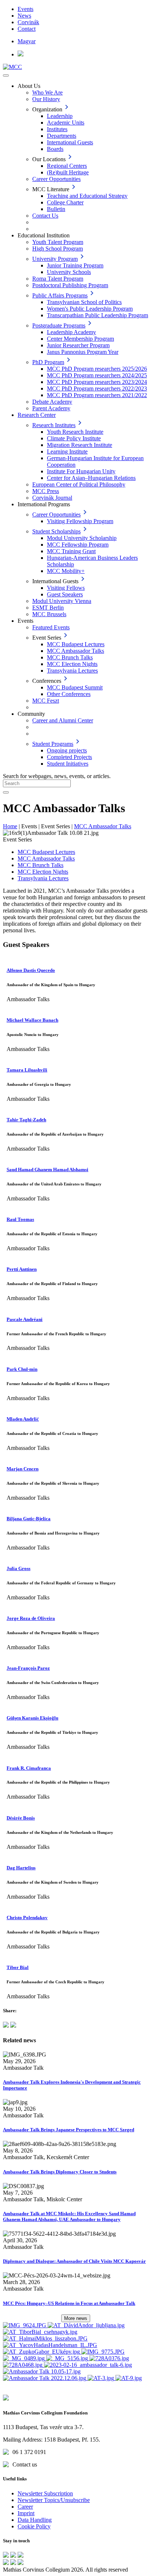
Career (25, 2507)
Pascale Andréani (25, 1319)
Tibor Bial (18, 1967)
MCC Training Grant (71, 551)
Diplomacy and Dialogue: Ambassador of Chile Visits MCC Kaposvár (74, 2261)
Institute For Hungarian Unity (81, 471)
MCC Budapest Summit (75, 687)
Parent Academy (51, 408)
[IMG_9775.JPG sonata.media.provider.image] (103, 2352)
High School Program (58, 249)
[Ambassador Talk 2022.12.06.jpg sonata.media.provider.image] (45, 2378)
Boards (55, 149)
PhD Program (48, 362)
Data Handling (35, 2520)
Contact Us (45, 216)
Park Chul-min (22, 1369)
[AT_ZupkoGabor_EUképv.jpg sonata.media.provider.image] (42, 2352)
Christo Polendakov (27, 1918)
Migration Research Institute (80, 445)
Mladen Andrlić (23, 1419)
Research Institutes (54, 425)
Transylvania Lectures (72, 671)
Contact (27, 29)
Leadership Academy (71, 332)
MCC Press (46, 491)
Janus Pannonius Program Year (83, 352)
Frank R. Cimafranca (29, 1768)
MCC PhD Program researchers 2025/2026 (97, 369)
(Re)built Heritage (68, 172)
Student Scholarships (56, 531)
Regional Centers (67, 166)
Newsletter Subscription (45, 2493)
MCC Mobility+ (66, 571)
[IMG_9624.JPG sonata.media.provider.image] (25, 2325)
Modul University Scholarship (82, 538)
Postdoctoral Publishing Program (70, 285)
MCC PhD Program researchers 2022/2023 (97, 388)
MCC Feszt (46, 701)
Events (25, 9)
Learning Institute (67, 451)
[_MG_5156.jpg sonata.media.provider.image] (68, 2358)
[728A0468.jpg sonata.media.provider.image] (23, 2365)
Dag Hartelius (21, 1868)
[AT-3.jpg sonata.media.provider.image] (102, 2378)
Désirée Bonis (21, 1818)
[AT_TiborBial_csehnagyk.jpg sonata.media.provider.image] (40, 2332)
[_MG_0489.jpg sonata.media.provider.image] (25, 2358)
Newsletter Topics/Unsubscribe (54, 2500)
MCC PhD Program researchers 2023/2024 (97, 382)
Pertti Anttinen (22, 1269)
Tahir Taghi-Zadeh (26, 1120)
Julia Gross (19, 1568)
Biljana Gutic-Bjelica (29, 1519)
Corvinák (28, 22)
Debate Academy (52, 402)
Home (10, 826)
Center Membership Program (80, 339)
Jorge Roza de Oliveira (31, 1618)
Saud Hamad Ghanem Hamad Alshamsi (47, 1169)
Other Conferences (69, 694)
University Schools (69, 272)
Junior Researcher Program (78, 345)
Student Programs (53, 744)
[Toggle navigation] (6, 75)
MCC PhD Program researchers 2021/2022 (97, 395)
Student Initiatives (68, 764)
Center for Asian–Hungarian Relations (91, 478)
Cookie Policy (34, 2526)
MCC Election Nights (72, 664)
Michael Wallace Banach (32, 1020)
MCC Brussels (49, 614)
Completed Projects (69, 757)
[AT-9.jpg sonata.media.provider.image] (129, 2378)
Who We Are (47, 92)
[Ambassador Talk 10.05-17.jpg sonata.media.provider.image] (42, 2371)
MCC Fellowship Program (78, 545)
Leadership (60, 116)
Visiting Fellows (66, 588)
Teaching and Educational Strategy (87, 196)
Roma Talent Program (58, 279)
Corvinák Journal (52, 498)
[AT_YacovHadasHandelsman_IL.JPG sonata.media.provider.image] (50, 2345)
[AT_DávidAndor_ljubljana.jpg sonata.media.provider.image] (86, 2325)
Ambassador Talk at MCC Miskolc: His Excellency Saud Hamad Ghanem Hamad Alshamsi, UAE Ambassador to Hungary (69, 2216)
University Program (55, 259)
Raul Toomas (20, 1219)
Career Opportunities (56, 179)
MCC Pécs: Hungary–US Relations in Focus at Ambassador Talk (69, 2303)
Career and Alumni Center (63, 720)
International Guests (70, 142)
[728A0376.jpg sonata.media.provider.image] (109, 2358)
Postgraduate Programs (59, 325)
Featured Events (51, 627)
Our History (46, 99)
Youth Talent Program (58, 242)
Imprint (26, 2513)
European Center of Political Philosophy (79, 484)
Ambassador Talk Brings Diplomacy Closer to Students (60, 2172)
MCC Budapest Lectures (76, 644)
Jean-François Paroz (28, 1668)
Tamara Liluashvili (27, 1070)
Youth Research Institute (75, 432)
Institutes (57, 129)
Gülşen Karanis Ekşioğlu (32, 1718)
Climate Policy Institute (74, 438)
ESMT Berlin (48, 608)
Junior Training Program (75, 265)
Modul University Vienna (62, 601)
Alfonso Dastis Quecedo (31, 970)
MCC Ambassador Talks (75, 651)
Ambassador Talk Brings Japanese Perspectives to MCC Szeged (69, 2130)
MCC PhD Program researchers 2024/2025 (97, 375)
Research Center (37, 415)
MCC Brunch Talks (70, 657)
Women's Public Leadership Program (90, 309)
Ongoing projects (67, 750)
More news (76, 2318)
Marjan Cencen (23, 1469)
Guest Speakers (65, 594)
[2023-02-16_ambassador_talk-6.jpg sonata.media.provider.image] (88, 2365)
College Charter (65, 202)
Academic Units (66, 123)
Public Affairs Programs (60, 295)
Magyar (27, 41)
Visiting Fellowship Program (80, 521)
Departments (62, 136)
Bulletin (56, 209)
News (24, 16)
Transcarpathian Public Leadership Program (97, 315)
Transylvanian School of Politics (84, 302)
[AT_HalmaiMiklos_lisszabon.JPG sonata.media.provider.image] (45, 2338)
